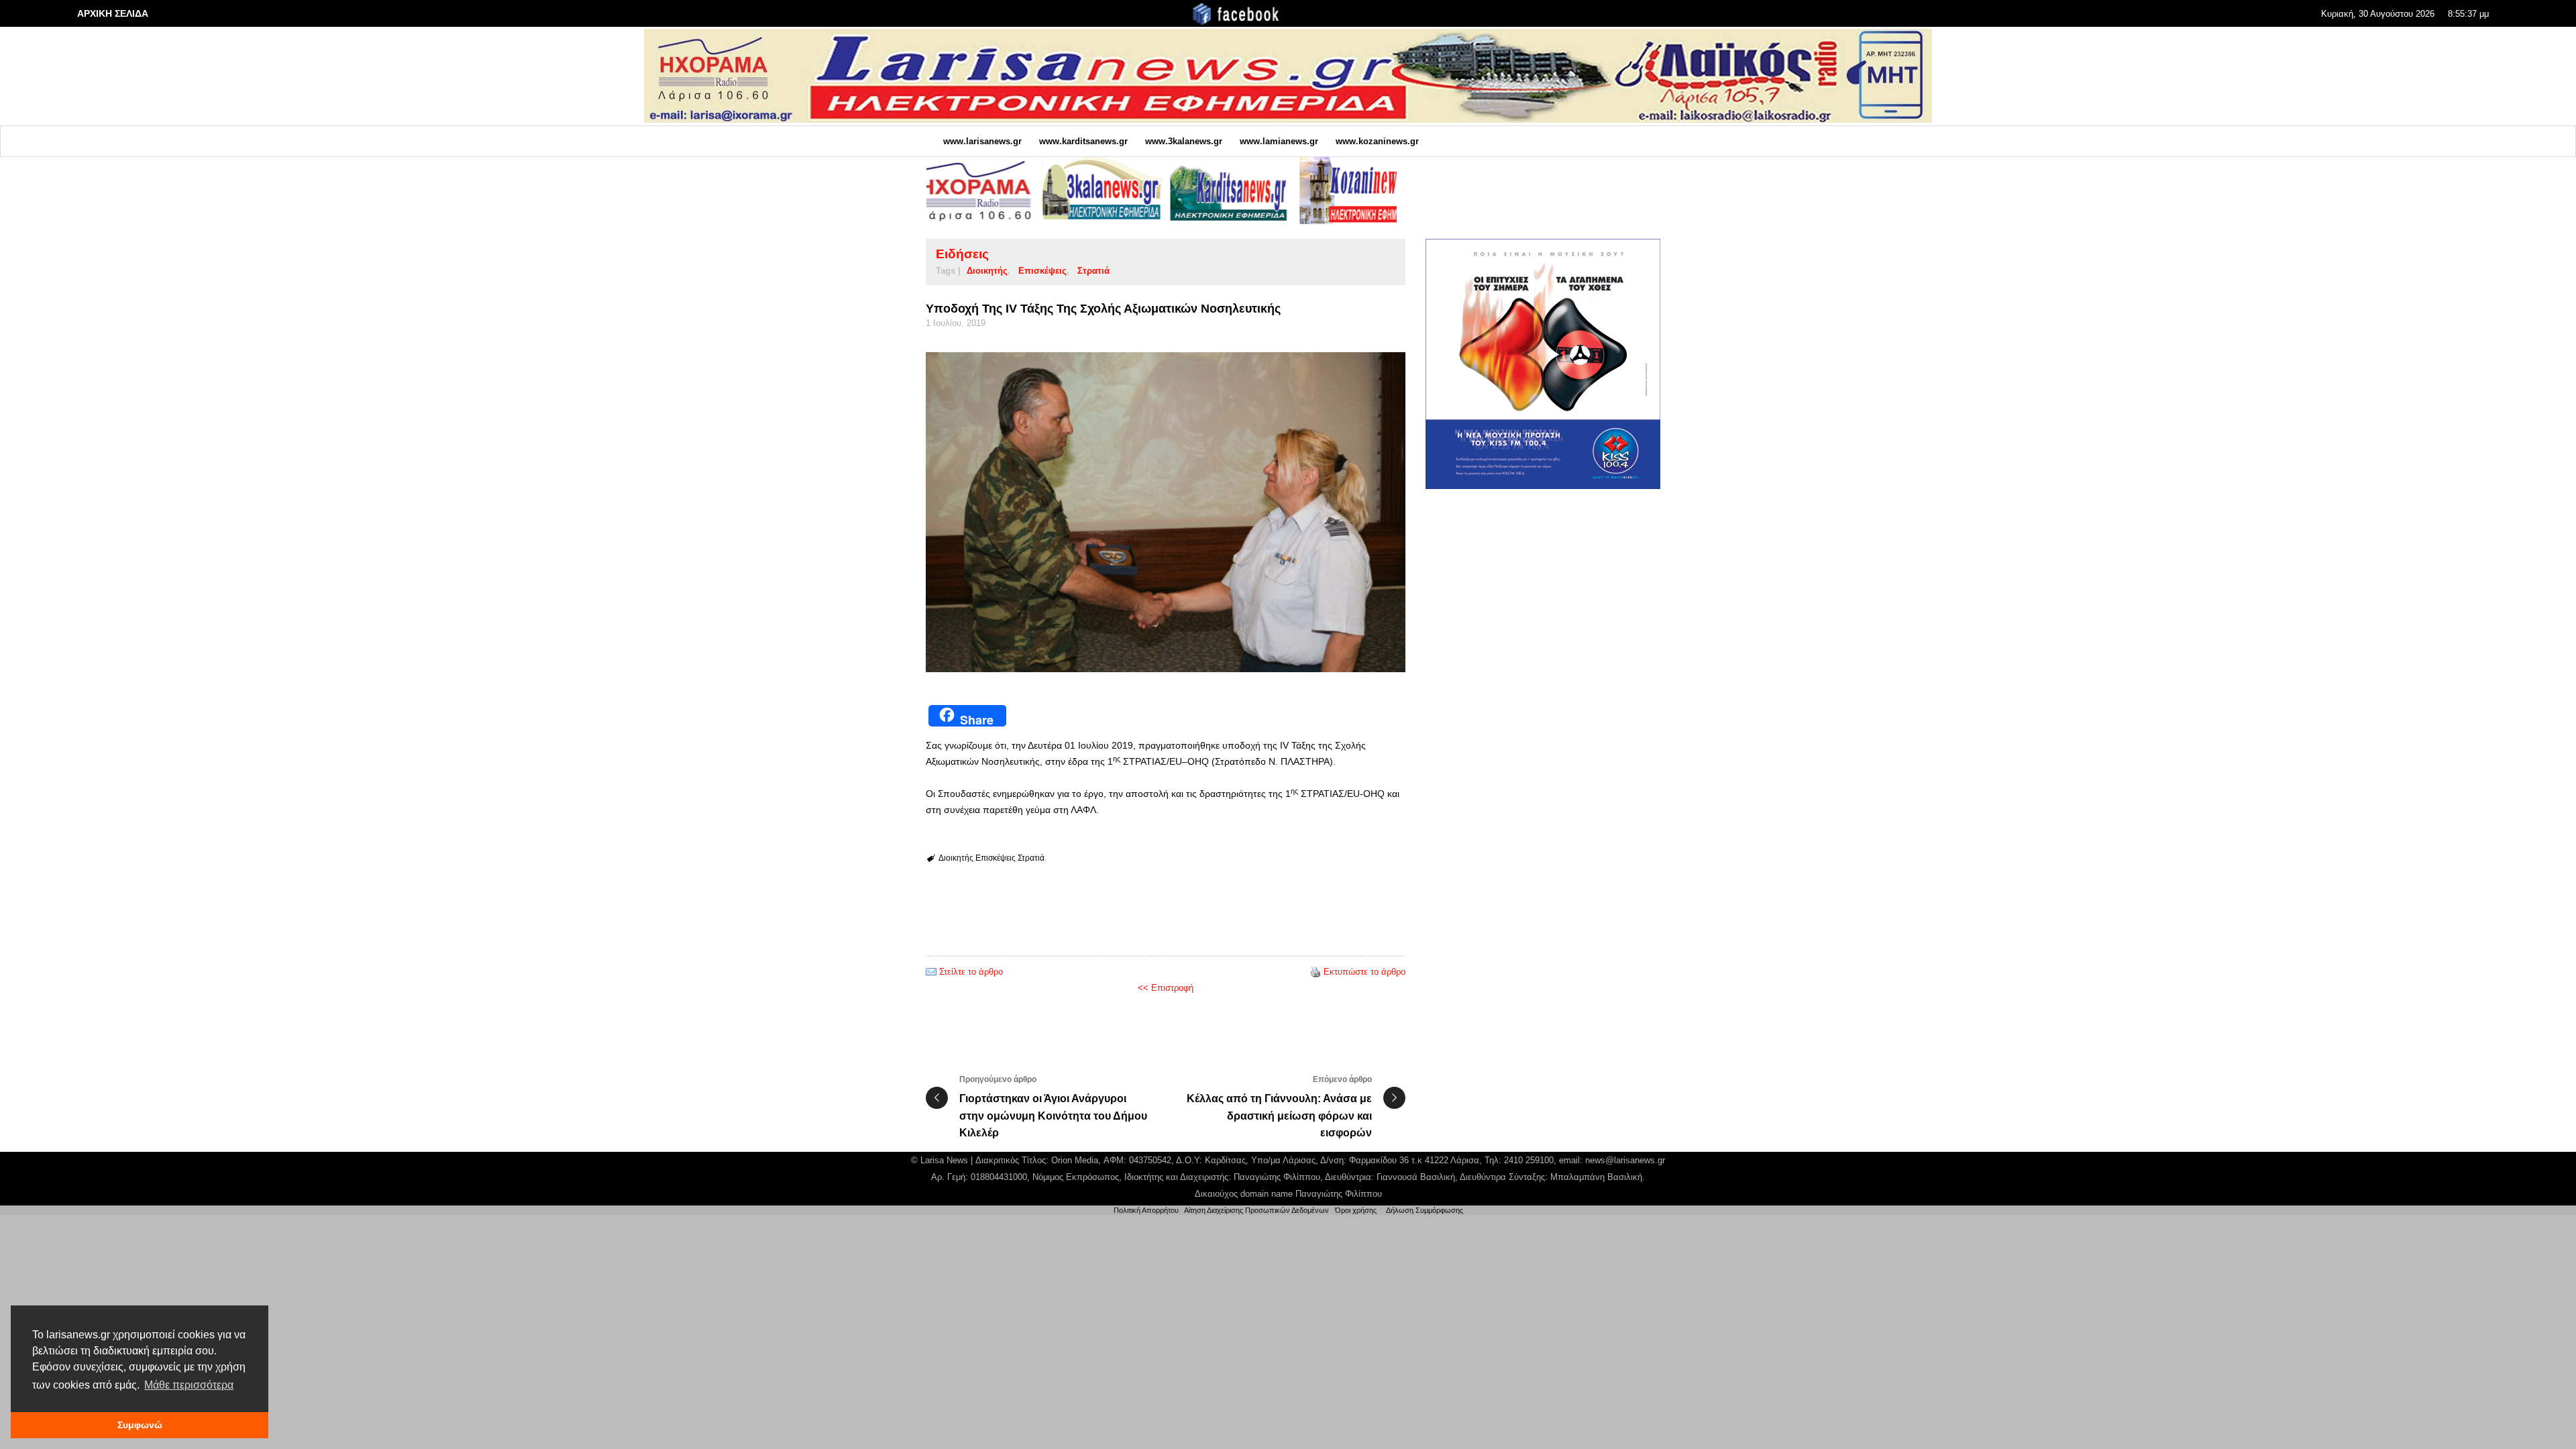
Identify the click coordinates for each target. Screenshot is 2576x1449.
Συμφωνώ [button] (140, 1425)
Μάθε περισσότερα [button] (189, 1385)
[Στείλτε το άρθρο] (931, 972)
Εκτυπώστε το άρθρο (1364, 972)
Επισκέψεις (1042, 271)
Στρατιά (1093, 271)
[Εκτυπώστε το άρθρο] (1316, 972)
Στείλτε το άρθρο (971, 972)
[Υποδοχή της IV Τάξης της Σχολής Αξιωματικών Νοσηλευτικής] (1166, 512)
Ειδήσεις (962, 254)
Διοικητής (987, 271)
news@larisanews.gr (1625, 1160)
